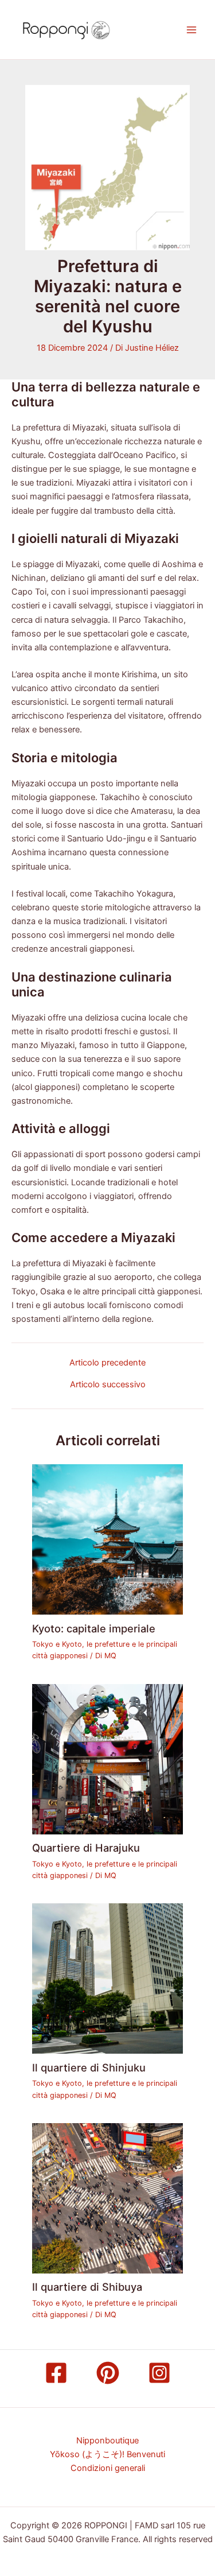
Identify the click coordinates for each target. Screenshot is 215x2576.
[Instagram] (159, 2373)
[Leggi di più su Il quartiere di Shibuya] (107, 2198)
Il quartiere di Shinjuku (89, 2067)
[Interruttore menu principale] (191, 30)
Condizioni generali (108, 2468)
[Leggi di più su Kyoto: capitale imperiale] (107, 1539)
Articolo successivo (108, 1385)
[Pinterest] (108, 2373)
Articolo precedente (107, 1363)
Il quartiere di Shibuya (87, 2287)
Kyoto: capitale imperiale (94, 1628)
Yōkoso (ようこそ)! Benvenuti (107, 2454)
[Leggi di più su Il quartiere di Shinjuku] (107, 1978)
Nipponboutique (107, 2441)
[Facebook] (56, 2373)
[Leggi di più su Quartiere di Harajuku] (107, 1759)
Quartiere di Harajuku (86, 1848)
